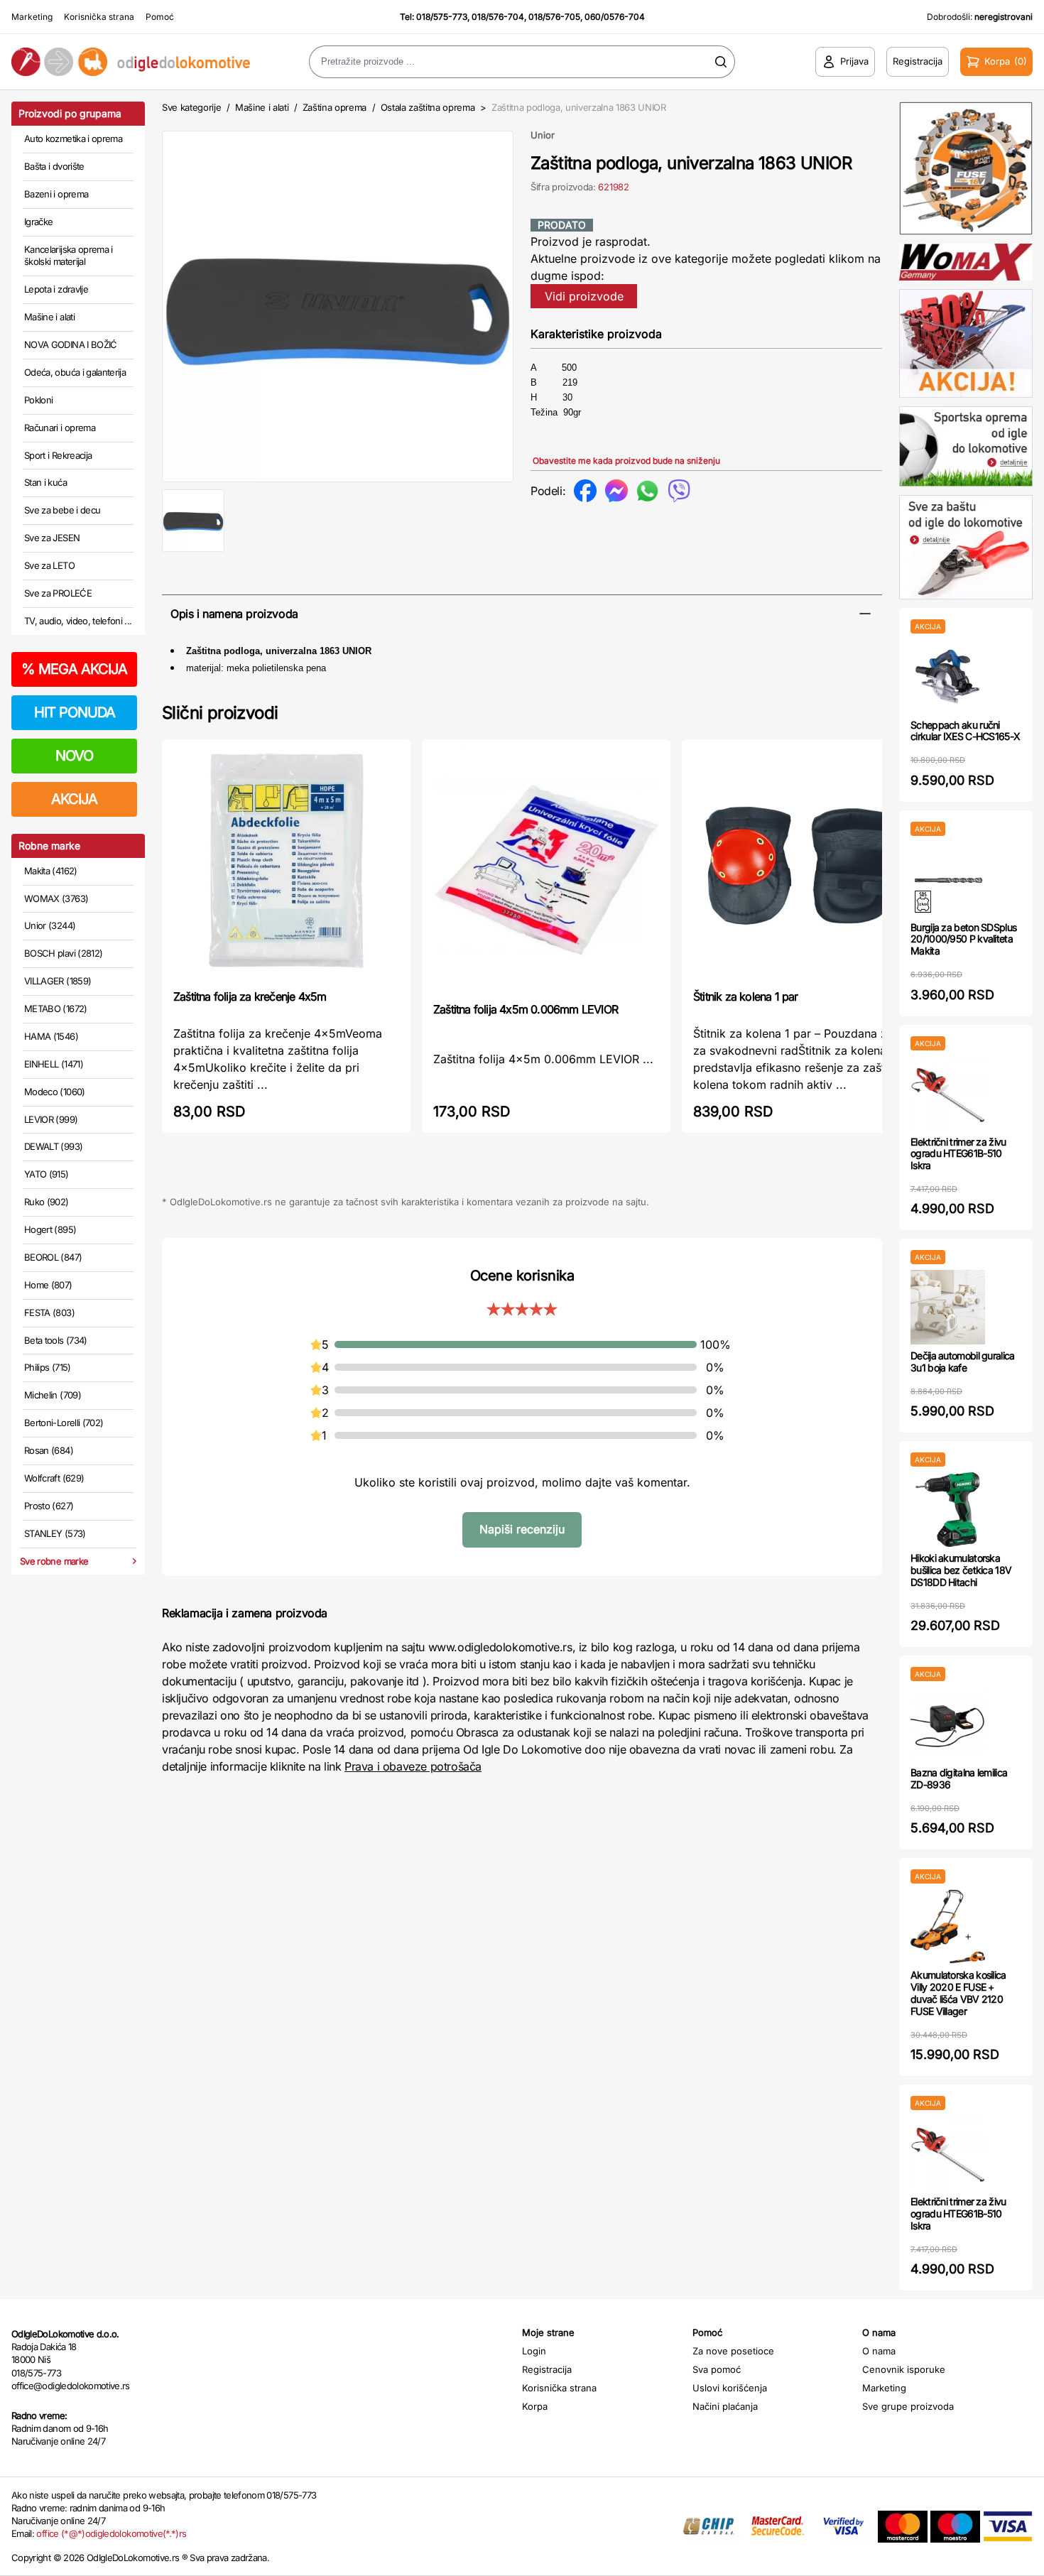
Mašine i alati (49, 317)
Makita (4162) (51, 871)
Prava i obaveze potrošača (413, 1766)
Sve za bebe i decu (62, 510)
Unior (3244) (50, 925)
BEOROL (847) (53, 1257)
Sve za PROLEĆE (58, 593)
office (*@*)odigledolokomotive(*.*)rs (111, 2533)
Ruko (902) (47, 1202)
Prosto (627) (49, 1506)
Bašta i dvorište (54, 166)
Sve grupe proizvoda (908, 2406)
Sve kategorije (191, 107)
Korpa (535, 2406)
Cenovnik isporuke (904, 2369)
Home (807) (48, 1285)
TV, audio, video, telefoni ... (78, 621)
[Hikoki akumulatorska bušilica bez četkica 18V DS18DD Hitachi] (948, 1510)
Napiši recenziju (522, 1529)
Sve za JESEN (52, 538)
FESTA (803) (49, 1313)
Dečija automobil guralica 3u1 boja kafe (963, 1362)
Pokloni (38, 400)
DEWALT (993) (53, 1146)
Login (534, 2351)
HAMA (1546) (51, 1036)
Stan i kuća (45, 482)
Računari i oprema (60, 428)
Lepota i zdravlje (56, 289)
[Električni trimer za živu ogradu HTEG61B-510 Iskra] (948, 1093)
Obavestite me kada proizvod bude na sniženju (626, 461)
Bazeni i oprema (56, 194)
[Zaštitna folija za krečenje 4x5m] (286, 863)
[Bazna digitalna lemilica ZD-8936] (948, 1724)
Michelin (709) (53, 1395)
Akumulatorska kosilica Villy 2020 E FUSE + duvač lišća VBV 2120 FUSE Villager (958, 1993)
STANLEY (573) (55, 1533)
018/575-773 (442, 17)
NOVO (74, 756)
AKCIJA (74, 799)
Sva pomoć (717, 2369)
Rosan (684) (49, 1450)
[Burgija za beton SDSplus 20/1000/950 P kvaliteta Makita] (948, 879)
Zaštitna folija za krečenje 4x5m (250, 996)
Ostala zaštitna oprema (428, 107)
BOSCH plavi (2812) (63, 953)
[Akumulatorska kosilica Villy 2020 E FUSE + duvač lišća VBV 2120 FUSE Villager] (948, 1926)
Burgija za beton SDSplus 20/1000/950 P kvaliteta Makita (963, 939)
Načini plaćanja (725, 2406)
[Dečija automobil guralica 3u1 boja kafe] (948, 1307)
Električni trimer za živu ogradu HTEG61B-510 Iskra (958, 1154)
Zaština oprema (335, 107)
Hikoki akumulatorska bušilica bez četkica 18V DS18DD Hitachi (961, 1570)
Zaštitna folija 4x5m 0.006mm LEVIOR (526, 1009)
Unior (543, 135)
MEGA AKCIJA (74, 669)
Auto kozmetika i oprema (73, 138)
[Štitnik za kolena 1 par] (806, 863)
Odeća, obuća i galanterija (75, 372)
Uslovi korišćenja (730, 2388)
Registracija (547, 2369)
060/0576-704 (615, 17)
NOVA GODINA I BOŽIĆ (71, 344)
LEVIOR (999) (51, 1119)
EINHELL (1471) (54, 1064)
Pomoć (160, 17)
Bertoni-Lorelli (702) (64, 1423)
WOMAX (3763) (56, 898)
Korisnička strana (99, 17)
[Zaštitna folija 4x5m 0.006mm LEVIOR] (546, 869)
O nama (879, 2351)
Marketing (32, 17)
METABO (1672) (56, 1009)
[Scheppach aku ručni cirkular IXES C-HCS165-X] (948, 676)
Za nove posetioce (733, 2351)
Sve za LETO (49, 565)
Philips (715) (48, 1367)
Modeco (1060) (55, 1092)
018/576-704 (498, 17)
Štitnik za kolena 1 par (746, 996)
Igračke (38, 222)
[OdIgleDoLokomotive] (131, 62)
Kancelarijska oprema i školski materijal (69, 256)
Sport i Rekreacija (58, 455)
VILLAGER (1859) (58, 981)
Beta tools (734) (56, 1340)
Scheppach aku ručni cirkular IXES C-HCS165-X (965, 731)
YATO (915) (47, 1174)
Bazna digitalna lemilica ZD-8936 (959, 1778)
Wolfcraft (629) (54, 1478)
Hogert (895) (50, 1229)
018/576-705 (554, 17)
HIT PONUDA (75, 712)
